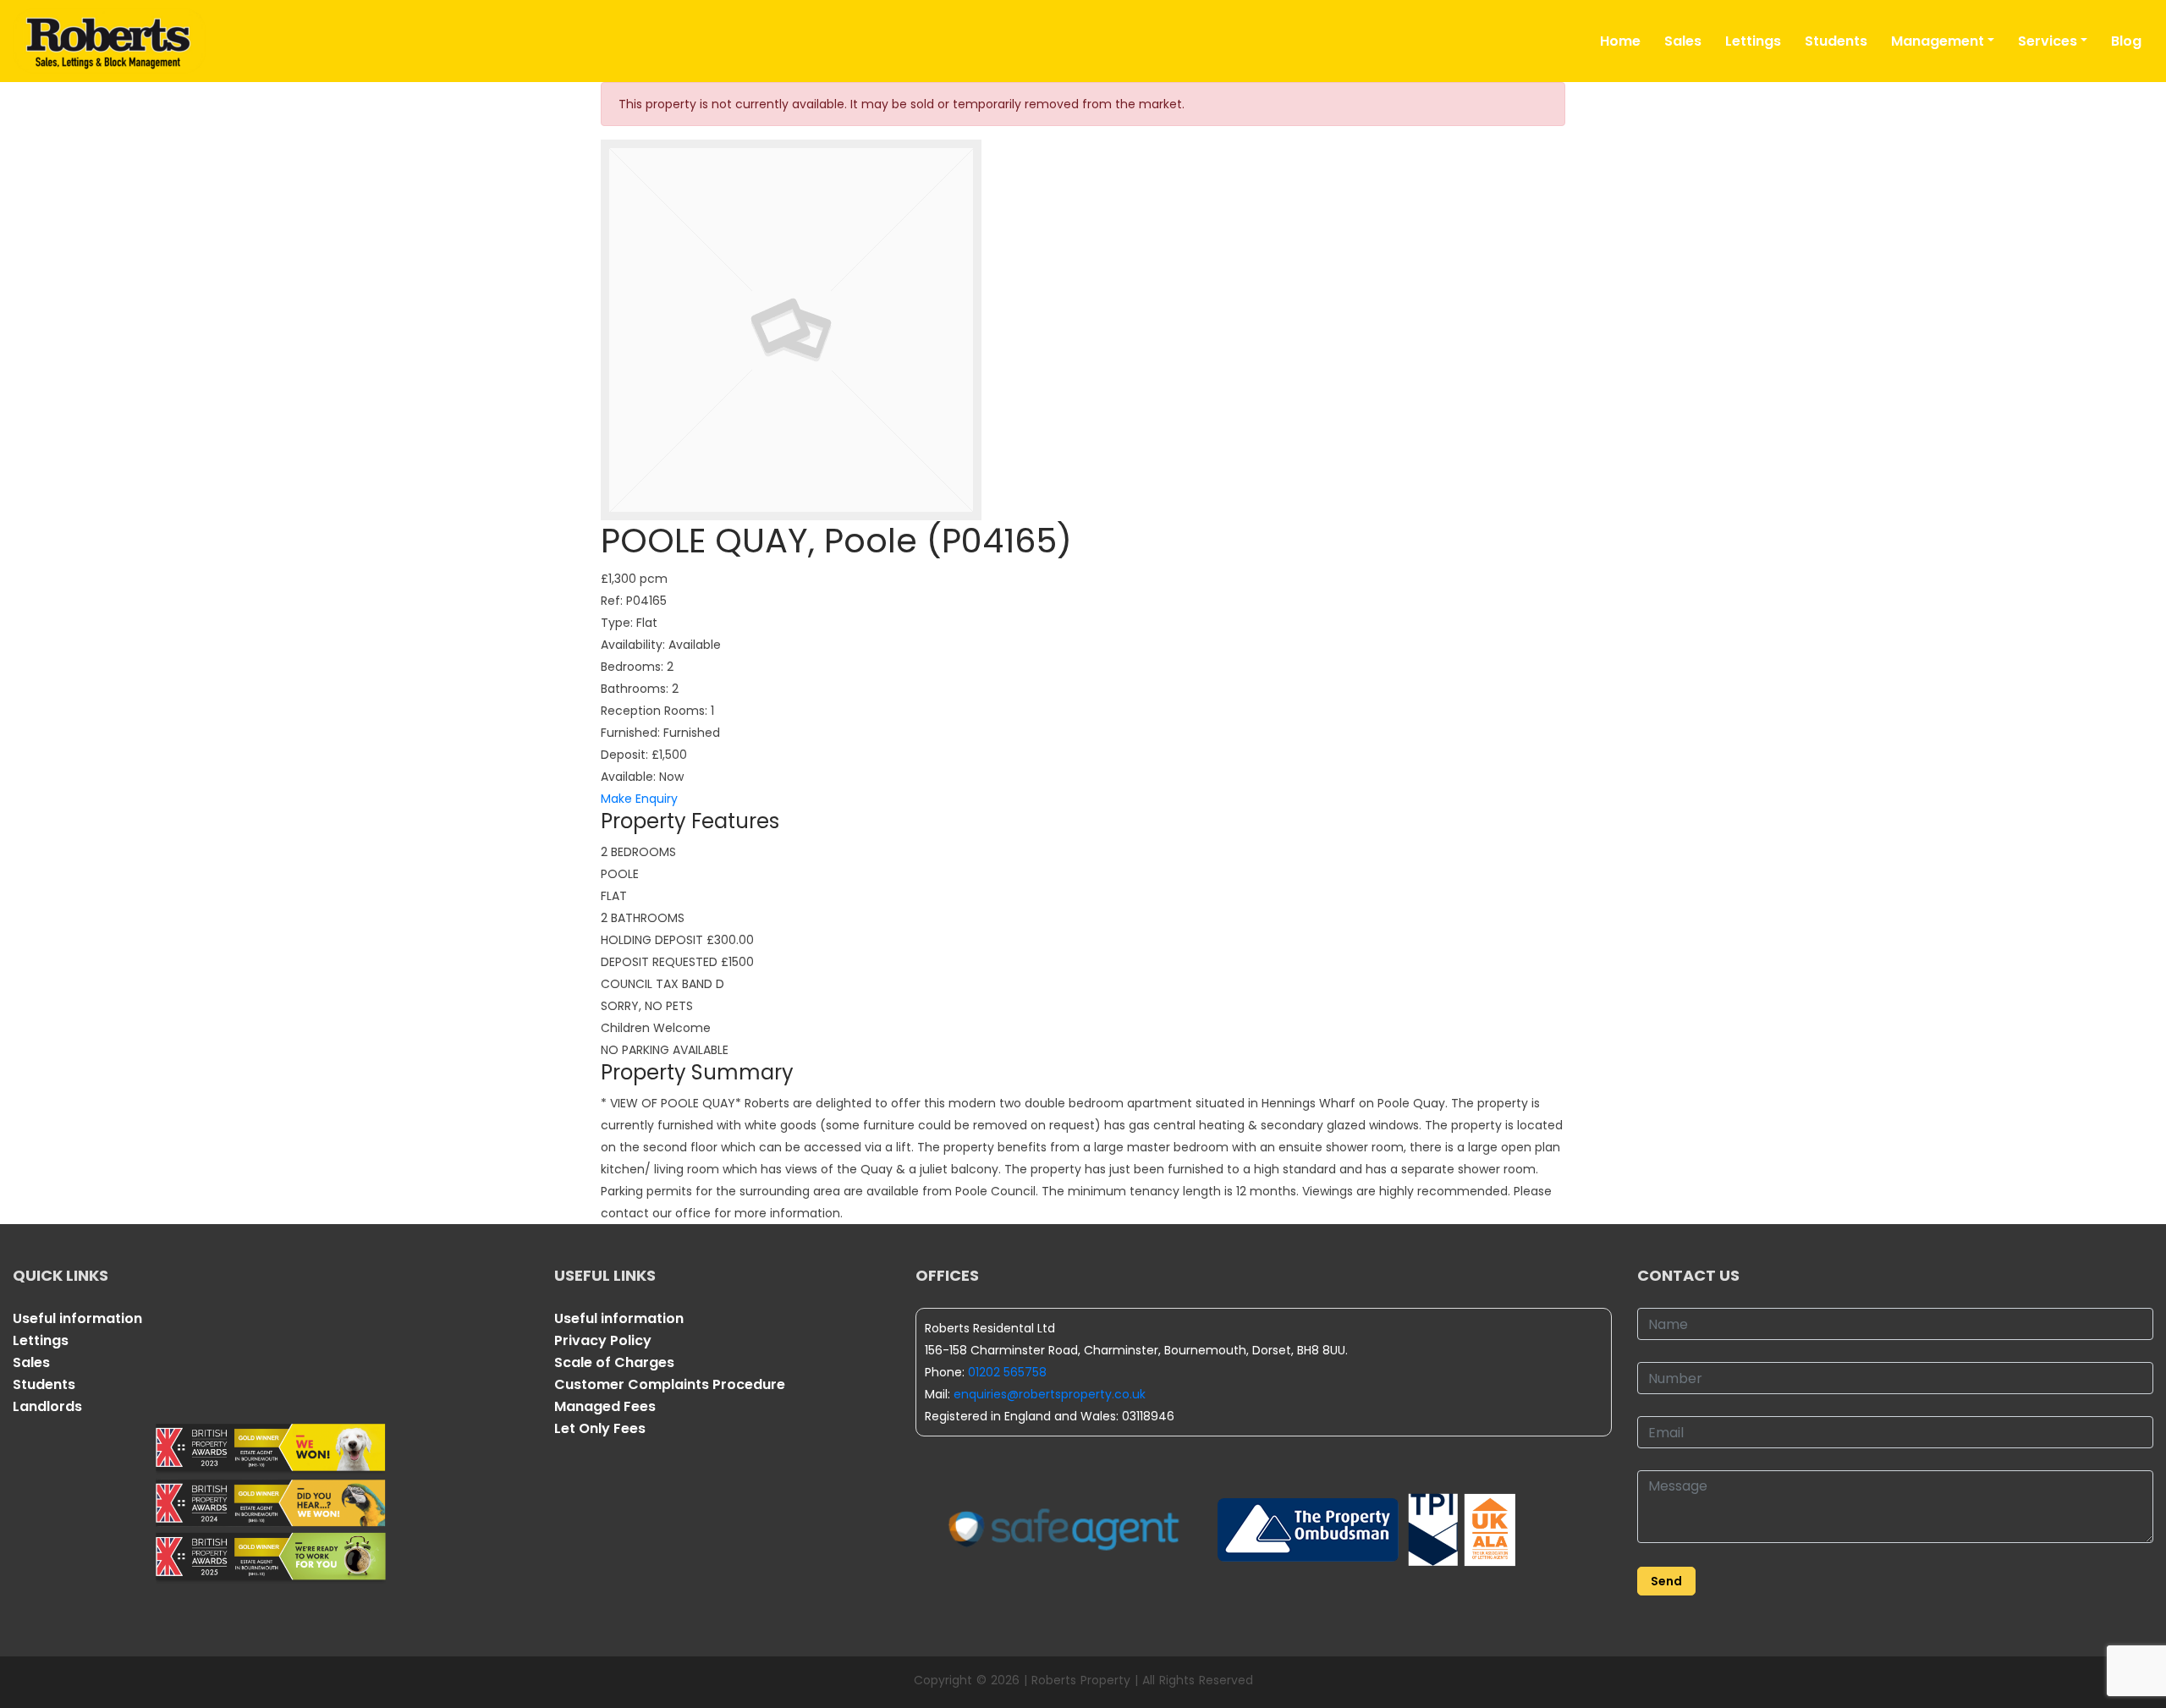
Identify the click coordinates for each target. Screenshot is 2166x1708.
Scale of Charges (614, 1362)
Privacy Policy (603, 1340)
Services (2048, 41)
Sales (1683, 41)
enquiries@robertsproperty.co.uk (1050, 1394)
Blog (2126, 41)
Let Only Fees (600, 1428)
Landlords (47, 1406)
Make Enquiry (639, 799)
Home (1620, 41)
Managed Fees (605, 1406)
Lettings (1753, 41)
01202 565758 (1007, 1372)
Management (1938, 41)
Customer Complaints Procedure (670, 1384)
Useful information (77, 1318)
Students (1836, 41)
